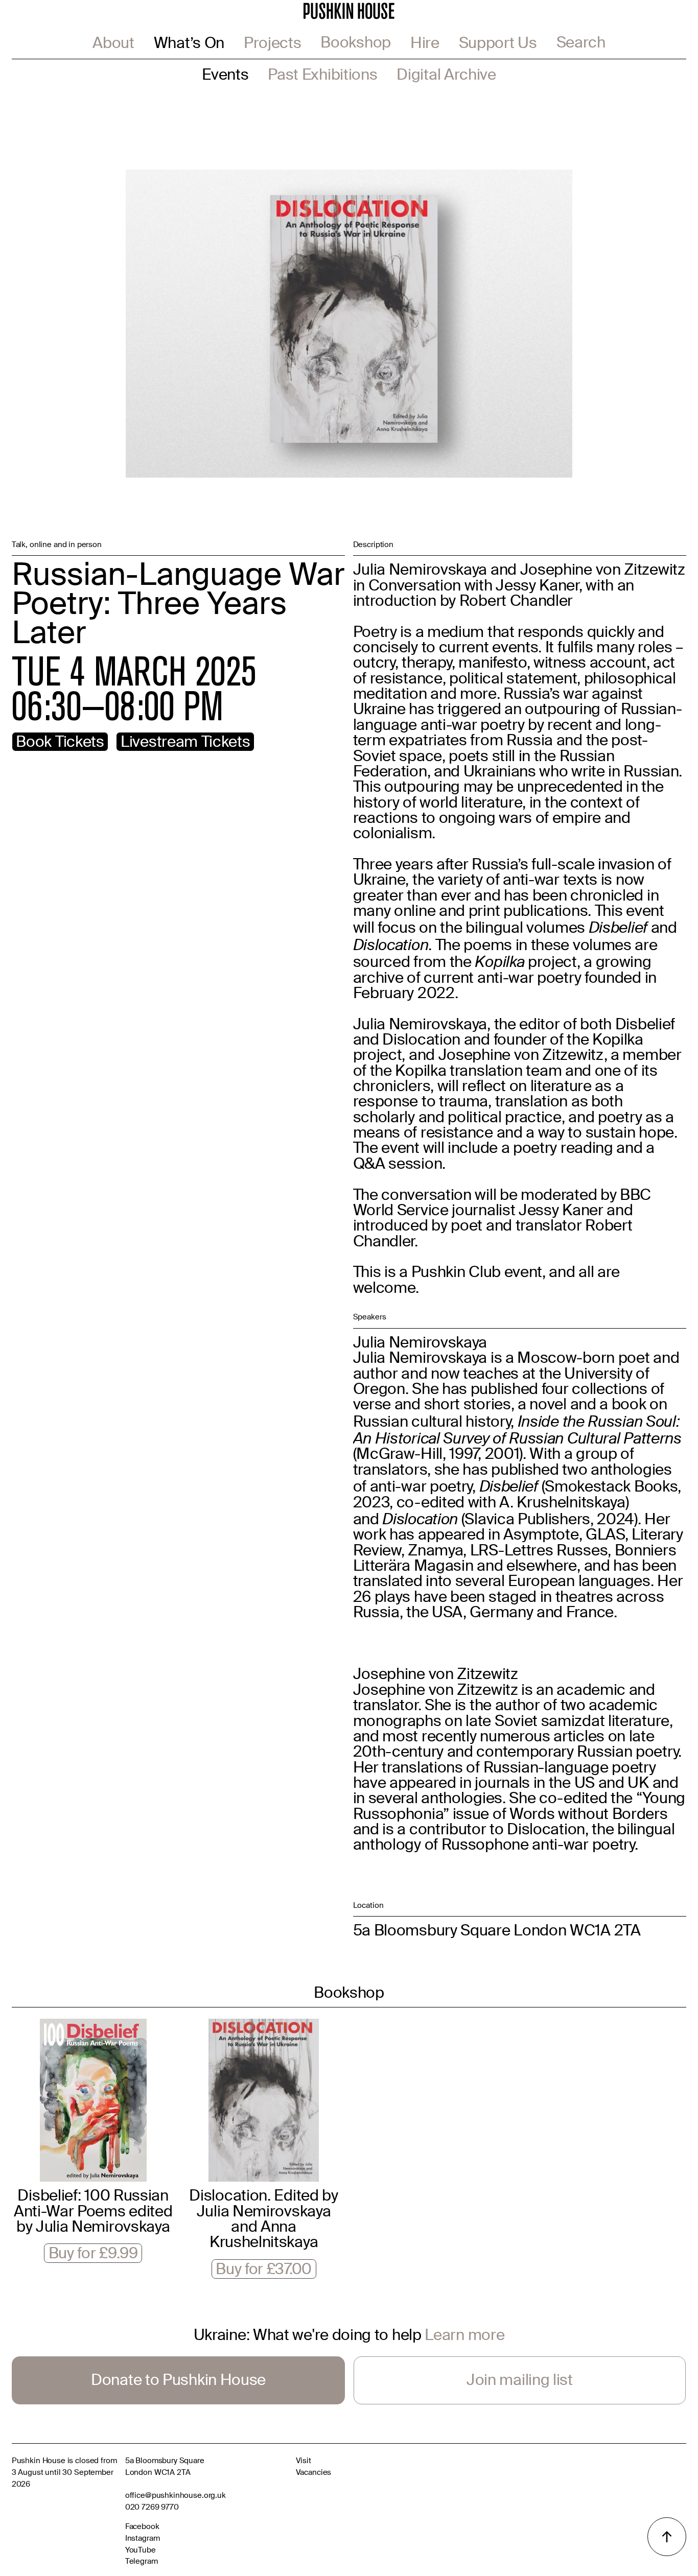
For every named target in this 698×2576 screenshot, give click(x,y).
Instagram (143, 2539)
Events (225, 76)
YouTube (141, 2551)
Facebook (142, 2528)
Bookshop (356, 44)
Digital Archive (446, 76)
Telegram (142, 2562)
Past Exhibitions (322, 76)
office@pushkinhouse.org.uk (176, 2496)
